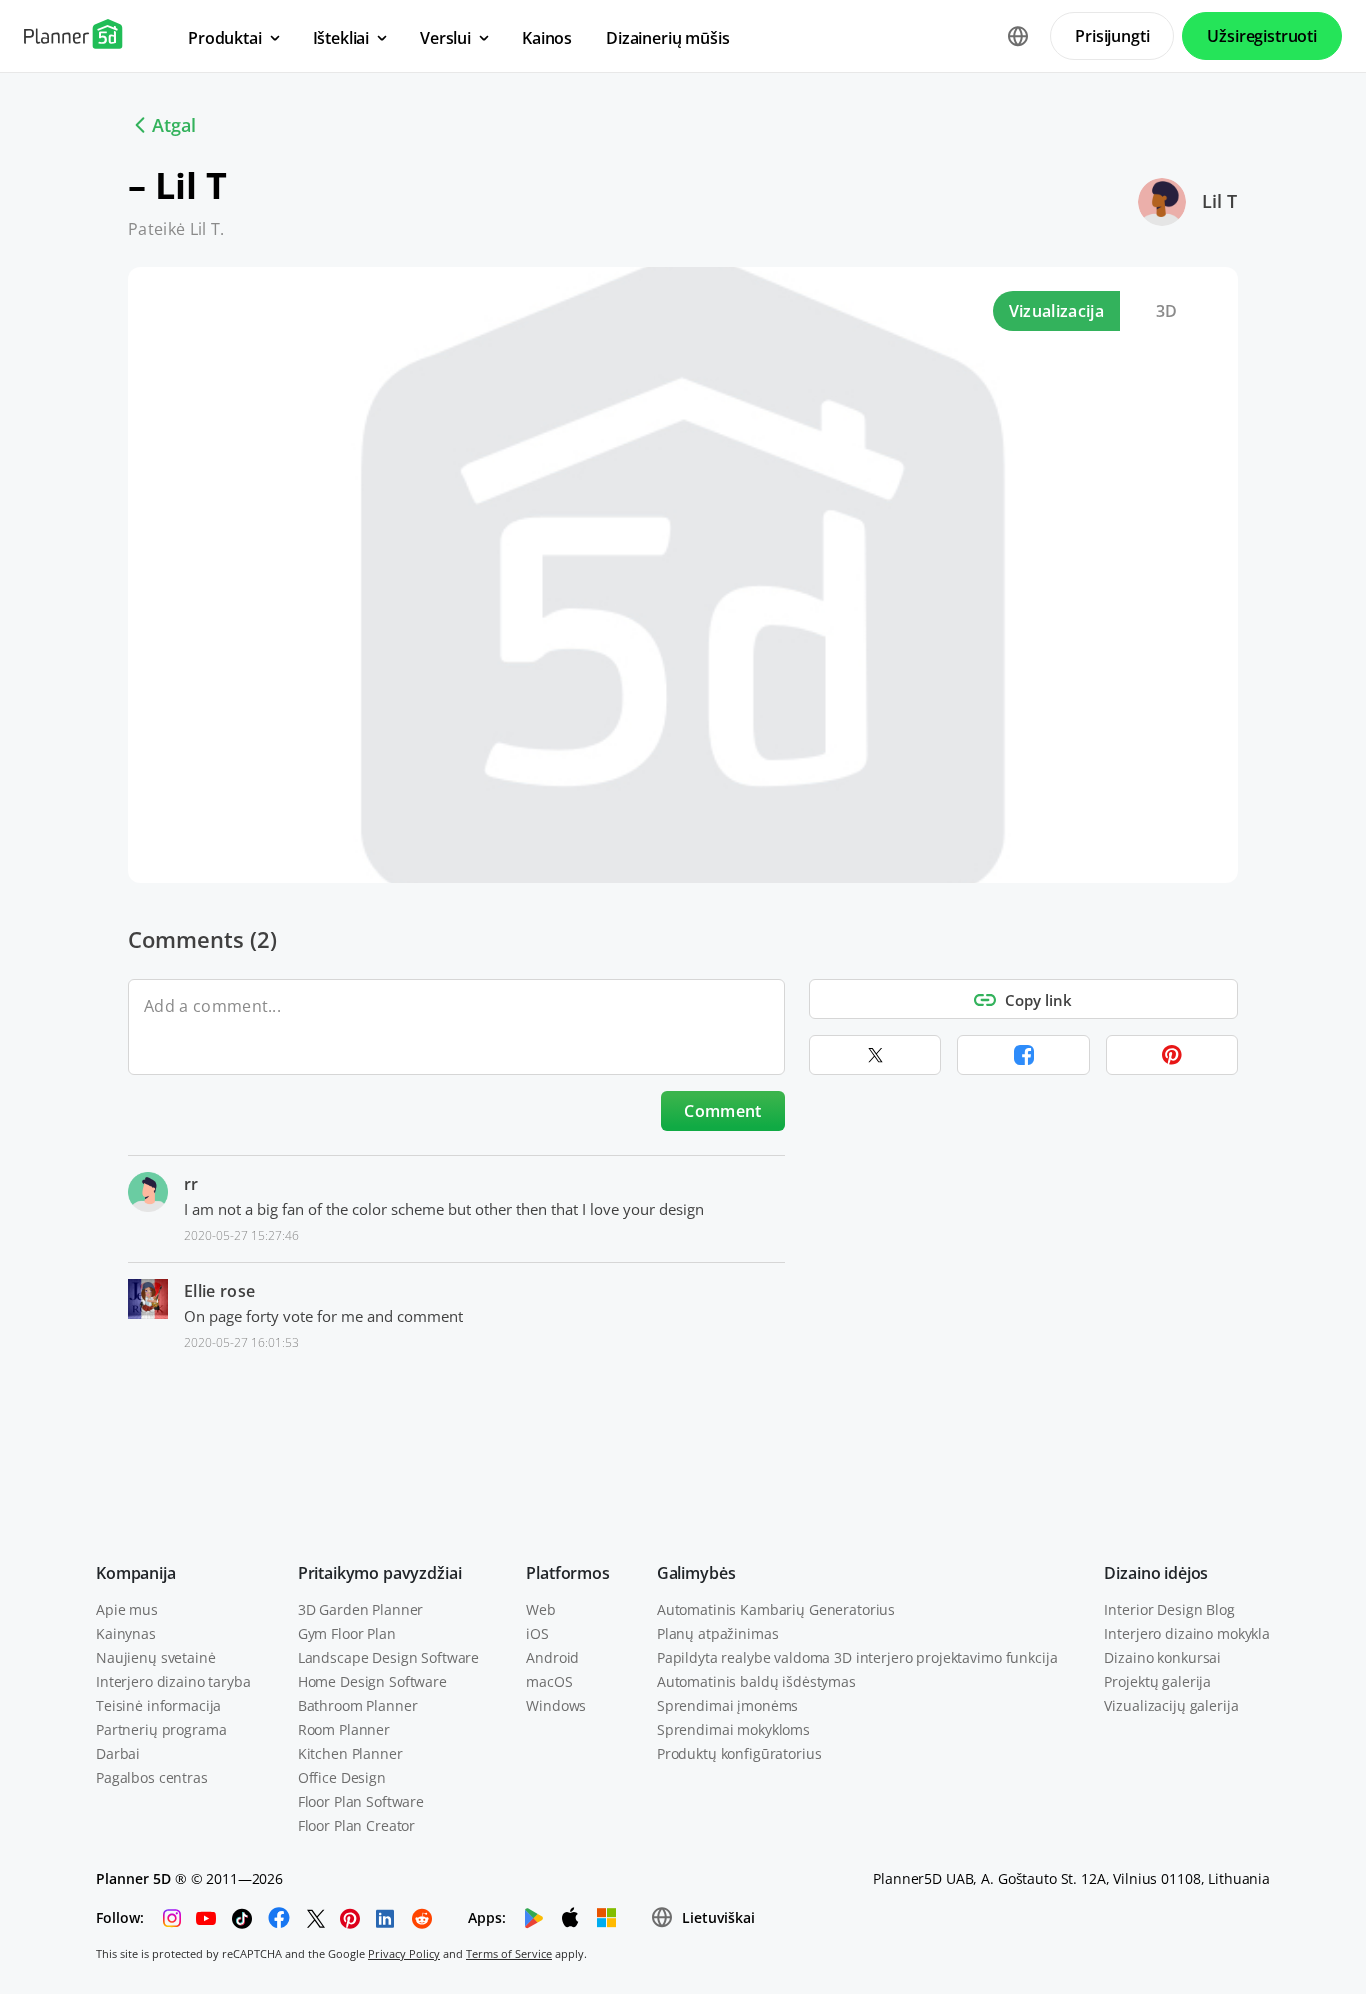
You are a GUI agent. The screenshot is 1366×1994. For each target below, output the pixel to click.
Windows (556, 1705)
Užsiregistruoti (1262, 36)
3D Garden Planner (361, 1609)
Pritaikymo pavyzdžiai (380, 1573)
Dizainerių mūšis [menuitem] (667, 38)
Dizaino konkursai (1162, 1657)
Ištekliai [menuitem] (341, 38)
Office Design (342, 1777)
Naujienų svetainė (156, 1657)
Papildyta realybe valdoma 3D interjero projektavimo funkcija (857, 1657)
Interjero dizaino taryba (173, 1681)
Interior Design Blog (1169, 1609)
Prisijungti (1112, 36)
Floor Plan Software (361, 1801)
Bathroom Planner (358, 1705)
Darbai (118, 1753)
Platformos (567, 1573)
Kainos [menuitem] (547, 38)
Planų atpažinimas (718, 1633)
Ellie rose (219, 1291)
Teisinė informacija (158, 1705)
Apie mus (127, 1609)
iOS (537, 1633)
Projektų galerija (1157, 1681)
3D (1167, 311)
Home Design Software (372, 1681)
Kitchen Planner (350, 1753)
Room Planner (344, 1729)
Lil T (1219, 201)
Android (552, 1657)
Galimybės (696, 1573)
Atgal (174, 125)
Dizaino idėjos (1156, 1573)
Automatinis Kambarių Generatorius (776, 1609)
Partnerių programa (161, 1729)
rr (191, 1184)
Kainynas (126, 1633)
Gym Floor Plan (347, 1633)
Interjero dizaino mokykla (1187, 1633)
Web (541, 1609)
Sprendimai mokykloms (733, 1729)
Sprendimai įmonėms (727, 1705)
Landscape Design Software (389, 1657)
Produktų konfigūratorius (739, 1753)
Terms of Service (509, 1953)
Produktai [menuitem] (225, 38)
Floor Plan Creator (356, 1825)
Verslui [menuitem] (445, 38)
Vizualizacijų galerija (1171, 1705)
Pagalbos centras (152, 1777)
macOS (549, 1681)
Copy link (1038, 1000)
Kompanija (136, 1573)
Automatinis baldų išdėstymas (756, 1681)
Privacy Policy (404, 1953)
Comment (722, 1111)
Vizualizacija (1056, 311)
